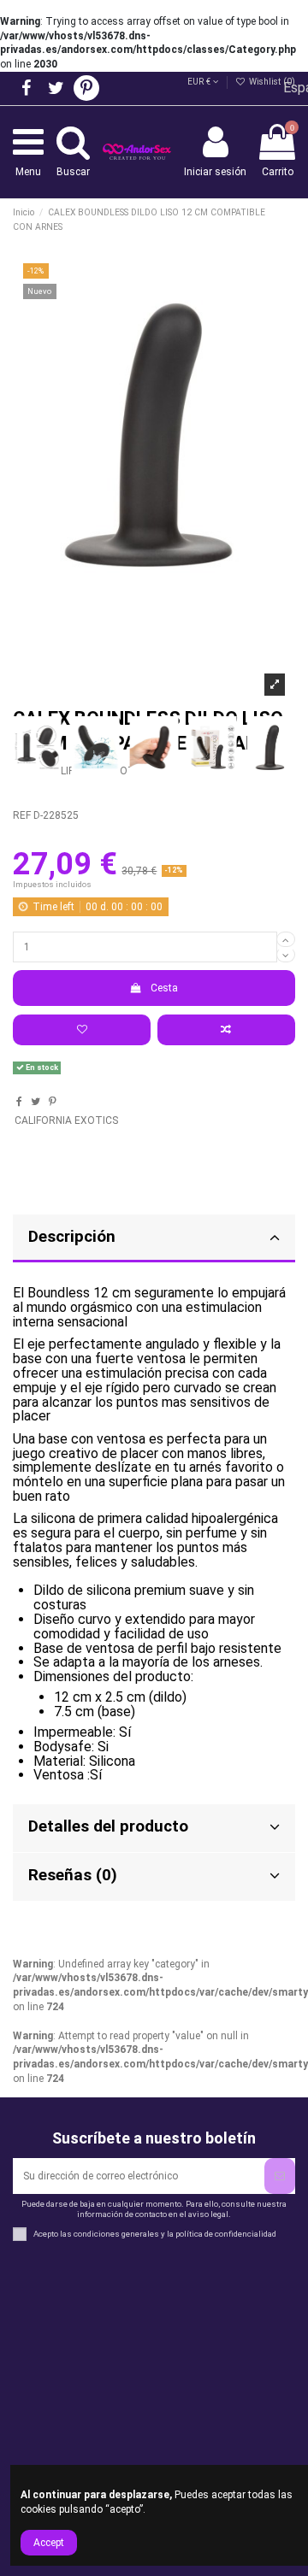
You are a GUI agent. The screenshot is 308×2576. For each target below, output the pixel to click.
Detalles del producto (108, 1826)
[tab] (154, 1239)
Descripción (72, 1237)
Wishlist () (271, 82)
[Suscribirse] (280, 2176)
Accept (49, 2543)
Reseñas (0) (73, 1875)
